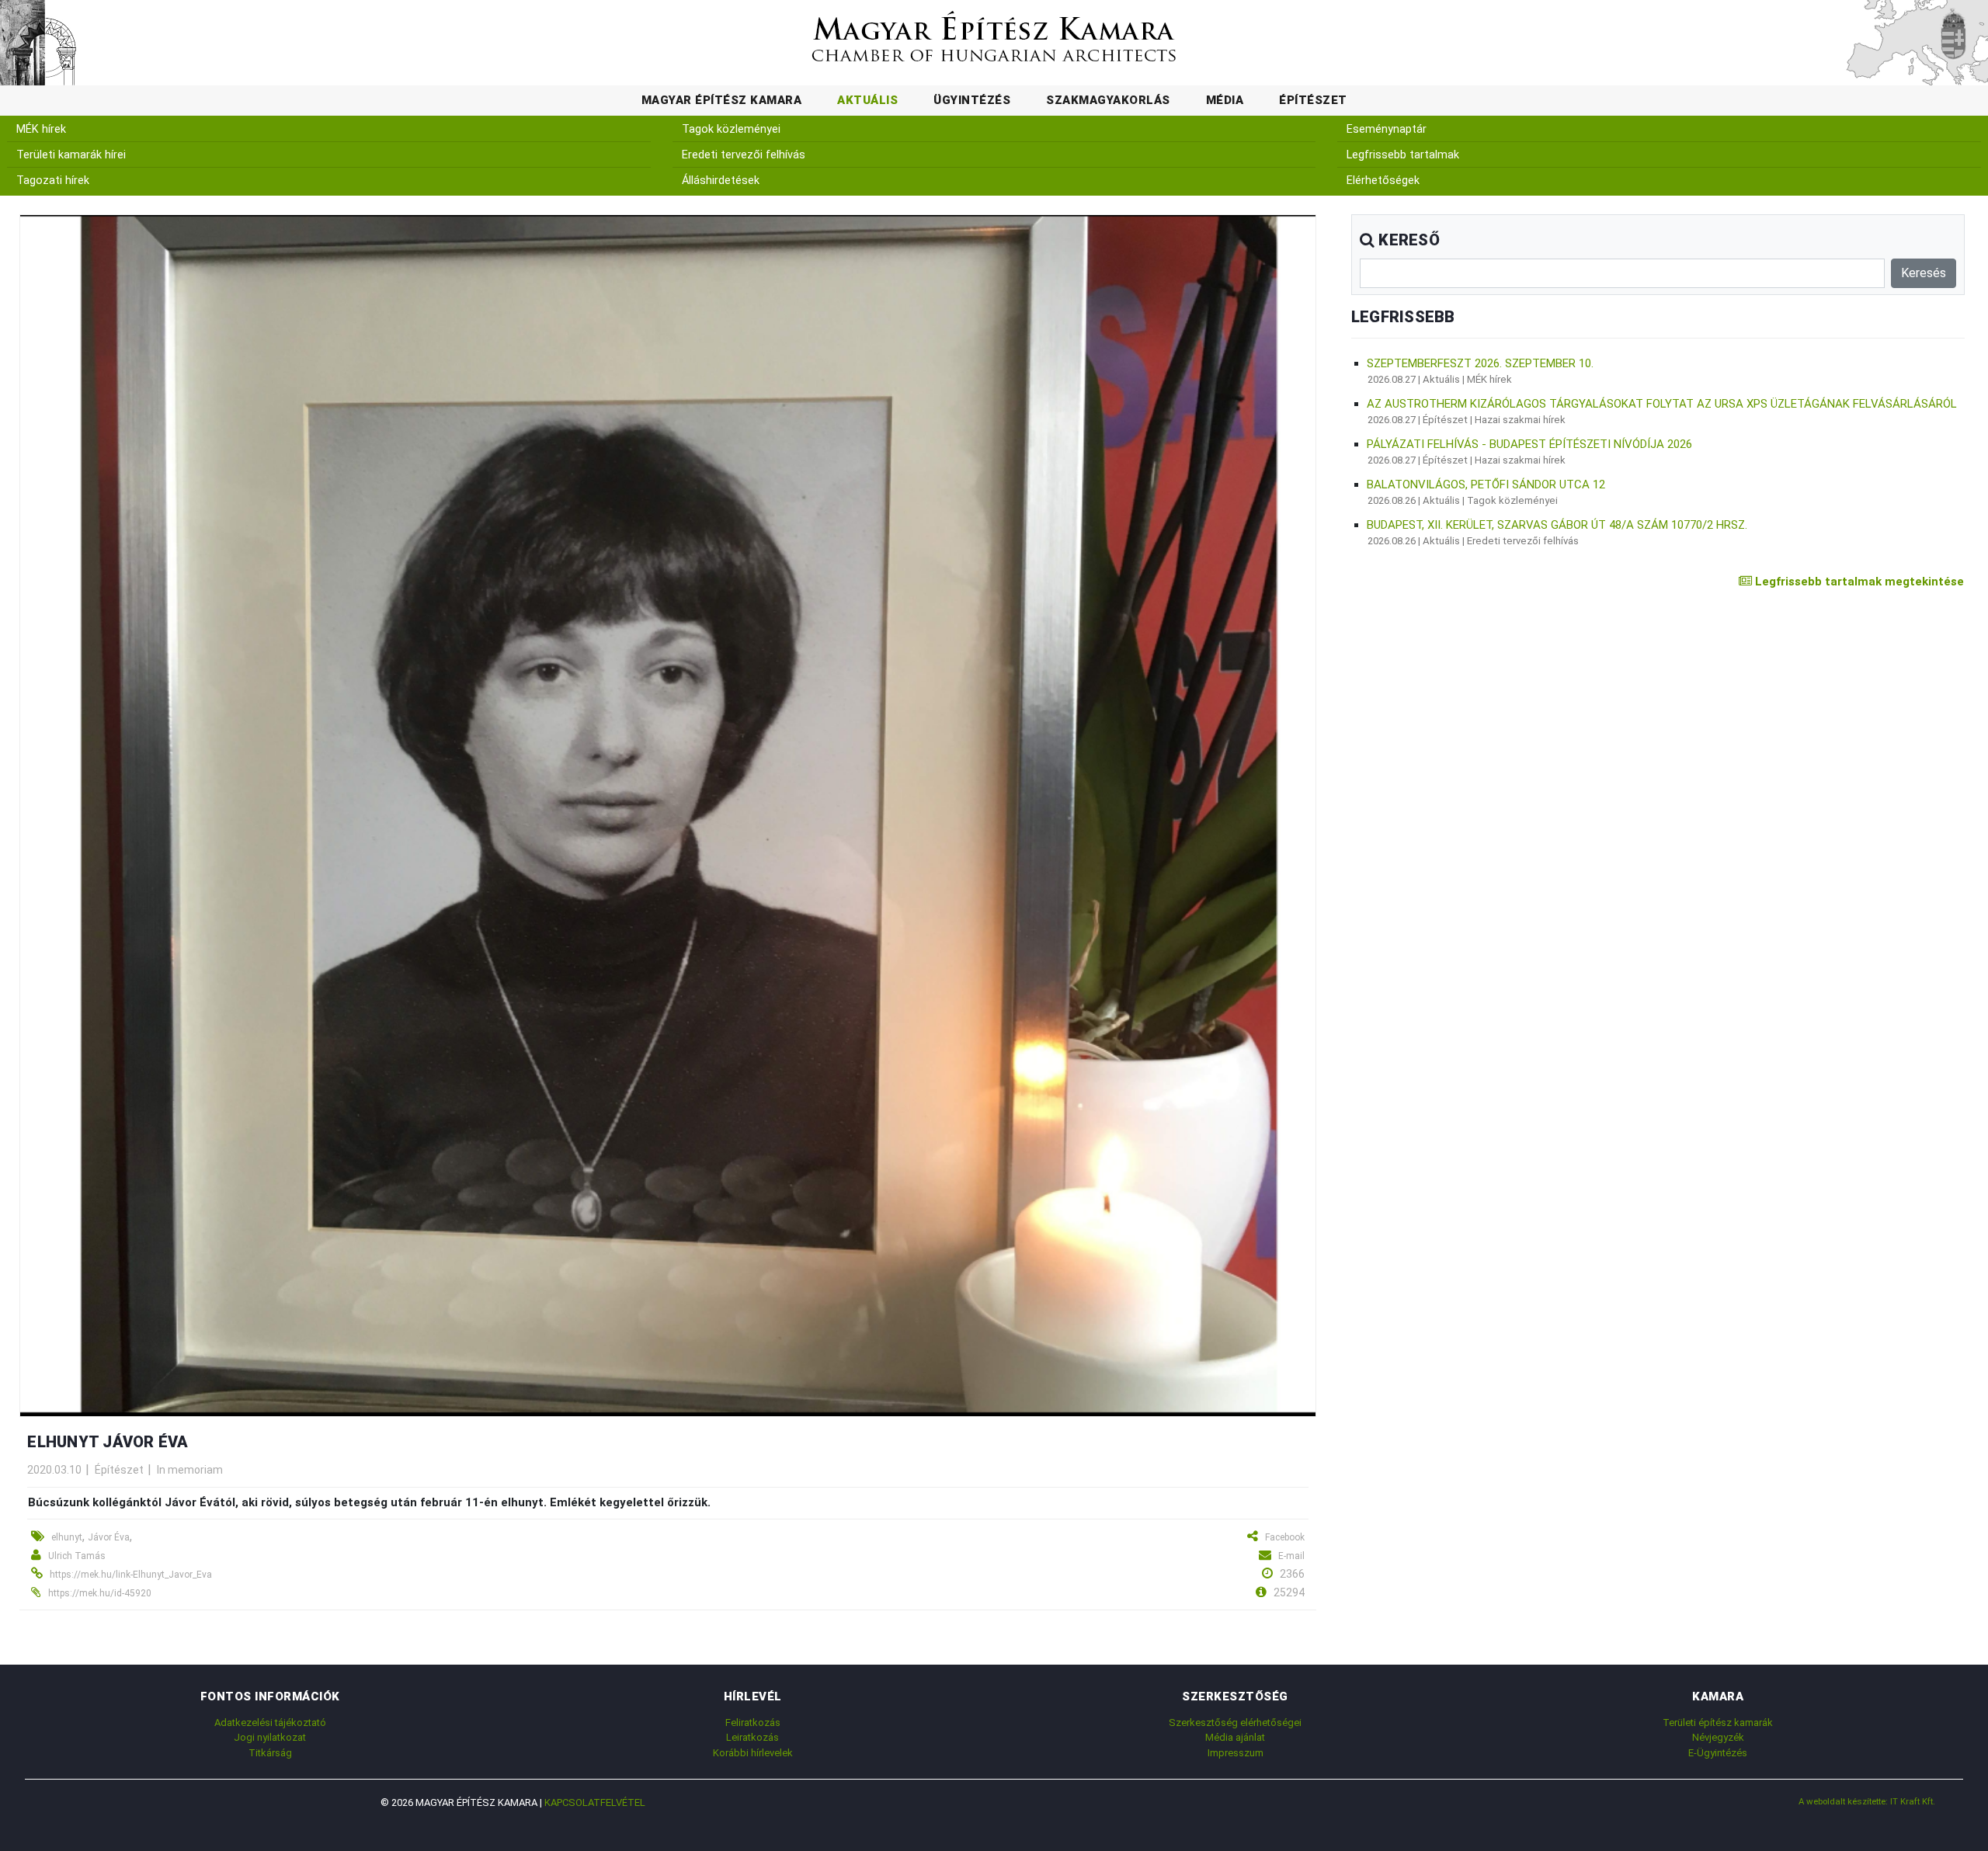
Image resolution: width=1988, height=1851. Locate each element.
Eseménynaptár (1387, 129)
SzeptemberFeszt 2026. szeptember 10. (1480, 363)
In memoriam (190, 1470)
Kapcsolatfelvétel (595, 1802)
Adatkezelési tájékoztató (270, 1723)
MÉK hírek (41, 129)
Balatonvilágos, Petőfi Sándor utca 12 (1486, 484)
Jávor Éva (109, 1537)
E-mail (1291, 1556)
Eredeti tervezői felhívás (744, 155)
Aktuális (867, 100)
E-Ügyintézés (1718, 1753)
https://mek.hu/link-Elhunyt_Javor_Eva (131, 1575)
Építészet (1313, 100)
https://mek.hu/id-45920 (100, 1593)
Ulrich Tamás (77, 1556)
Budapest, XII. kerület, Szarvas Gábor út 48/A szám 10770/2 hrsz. (1557, 525)
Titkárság (270, 1753)
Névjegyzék (1718, 1737)
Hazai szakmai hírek (1520, 420)
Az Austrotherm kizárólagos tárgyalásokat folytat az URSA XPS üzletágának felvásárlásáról (1662, 404)
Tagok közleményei (731, 129)
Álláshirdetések (721, 181)
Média (1225, 100)
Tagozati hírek (53, 181)
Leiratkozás (752, 1737)
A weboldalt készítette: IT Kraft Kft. (1867, 1801)
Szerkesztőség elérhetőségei (1235, 1723)
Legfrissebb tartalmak (1403, 155)
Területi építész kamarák (1718, 1723)
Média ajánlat (1235, 1737)
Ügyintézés (972, 100)
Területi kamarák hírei (71, 155)
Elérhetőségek (1383, 181)
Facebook (1285, 1537)
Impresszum (1236, 1753)
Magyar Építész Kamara (722, 100)
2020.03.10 (54, 1470)
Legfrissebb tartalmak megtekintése (1858, 582)
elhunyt (67, 1537)
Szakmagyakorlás (1108, 100)
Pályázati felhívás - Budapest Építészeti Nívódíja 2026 (1529, 444)
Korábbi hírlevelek (753, 1753)
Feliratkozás (753, 1723)
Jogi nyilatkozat (270, 1737)
